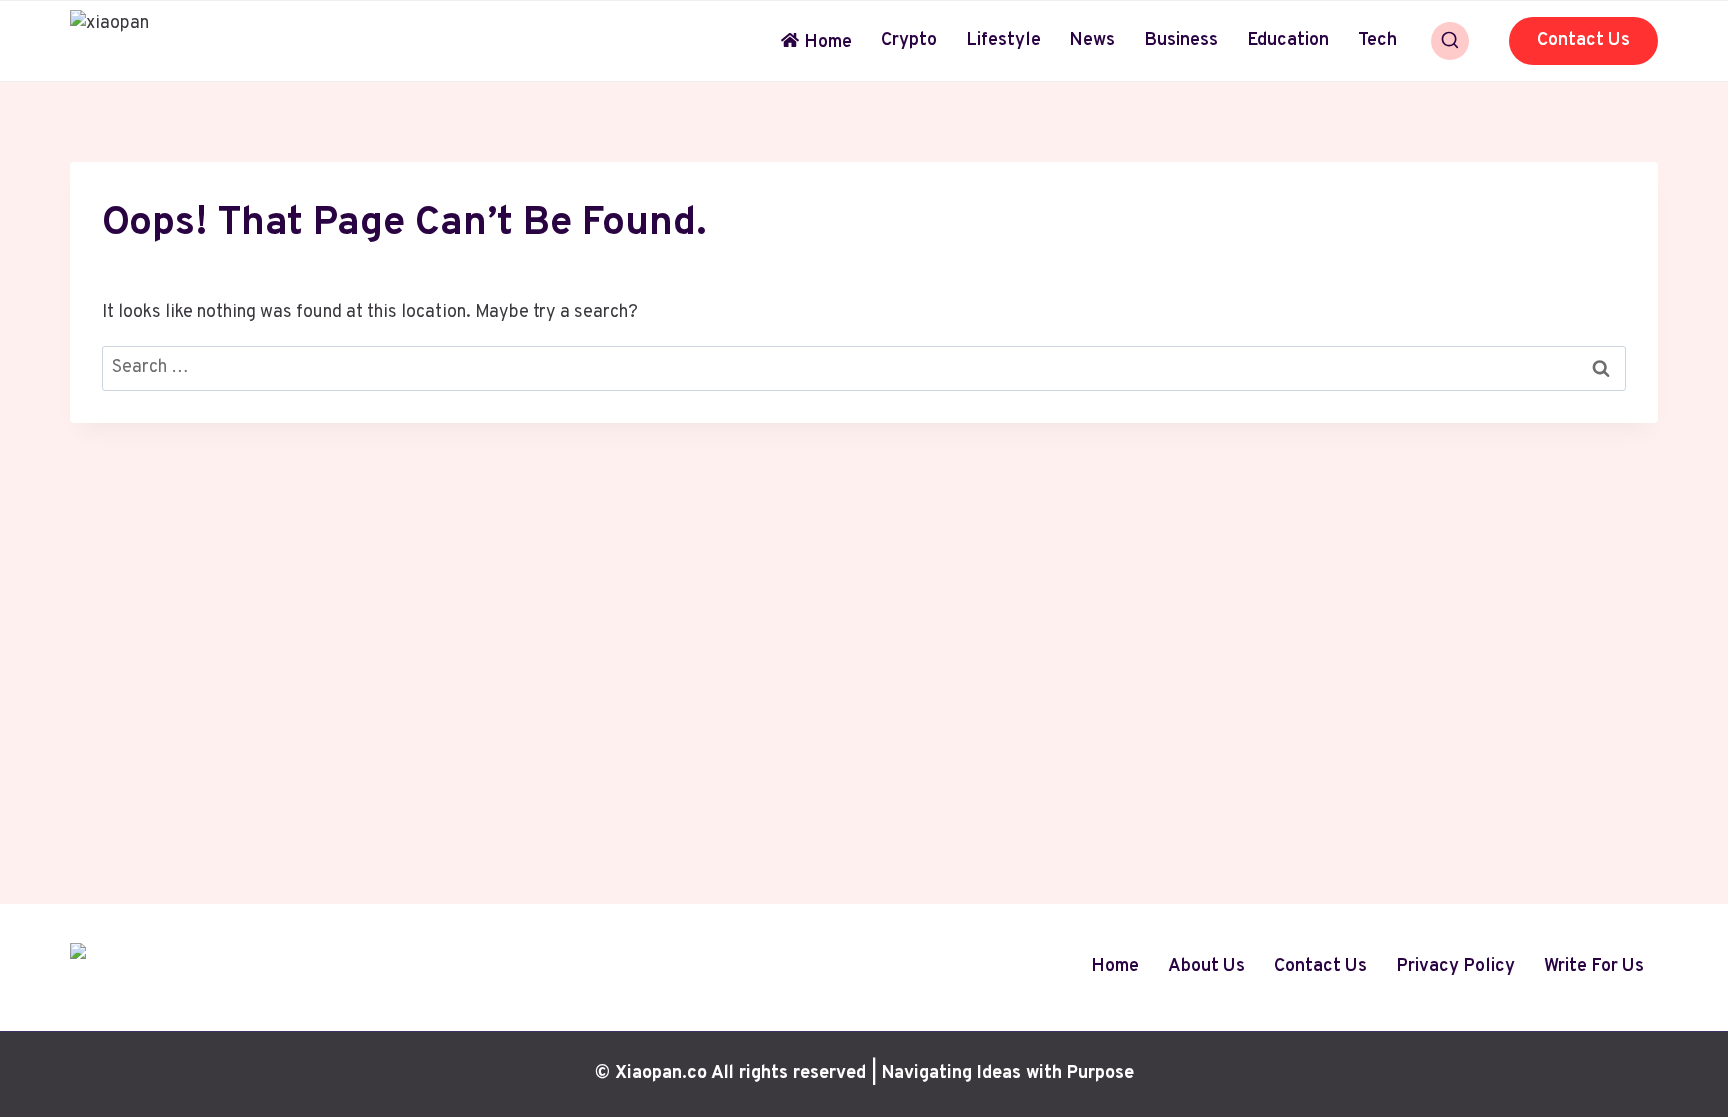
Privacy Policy (1455, 966)
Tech (1377, 40)
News (1092, 40)
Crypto (909, 40)
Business (1181, 40)
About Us (1206, 966)
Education (1288, 40)
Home (828, 42)
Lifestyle (1003, 40)
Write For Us (1594, 966)
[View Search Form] (1450, 41)
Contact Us (1583, 40)
